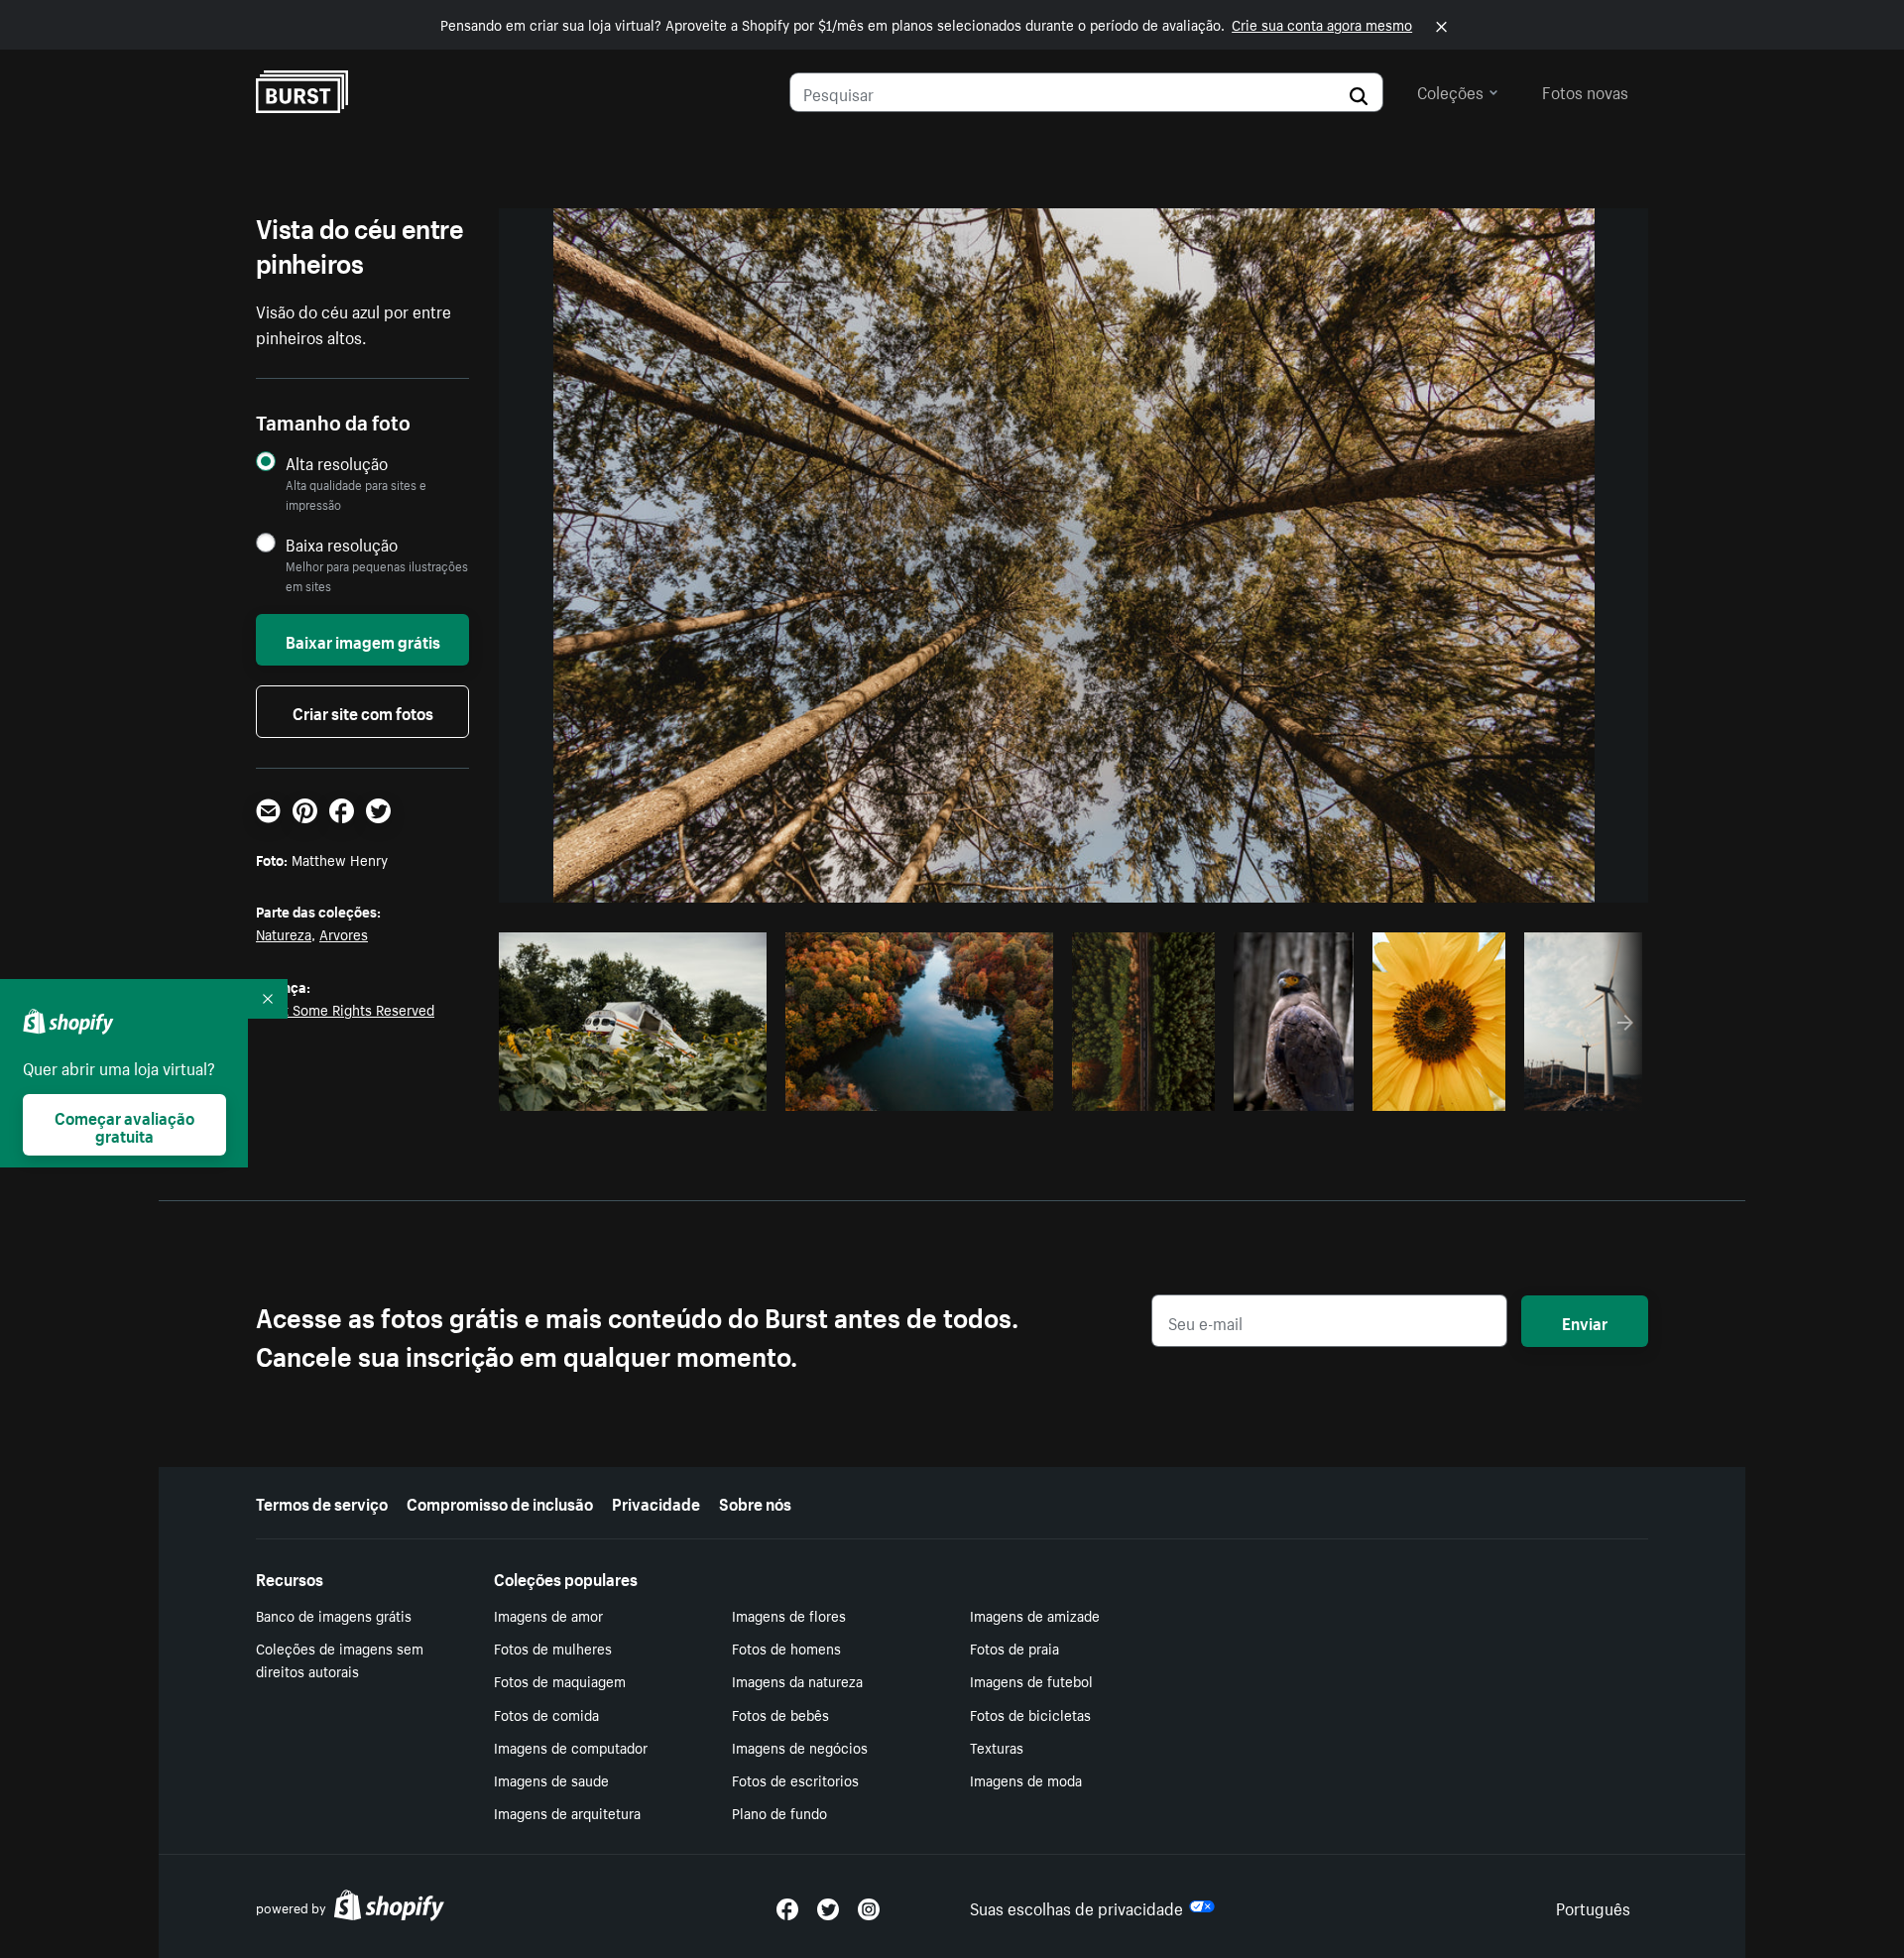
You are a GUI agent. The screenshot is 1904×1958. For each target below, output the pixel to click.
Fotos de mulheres (553, 1648)
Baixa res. (711, 1090)
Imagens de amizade (1035, 1615)
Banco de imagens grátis (334, 1615)
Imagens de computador (571, 1747)
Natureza (284, 933)
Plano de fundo (779, 1812)
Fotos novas (1585, 90)
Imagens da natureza (797, 1680)
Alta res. (630, 1090)
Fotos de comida (546, 1714)
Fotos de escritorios (795, 1779)
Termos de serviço (322, 1502)
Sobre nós (755, 1502)
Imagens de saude (551, 1779)
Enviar (1585, 1321)
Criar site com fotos (363, 711)
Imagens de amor (548, 1615)
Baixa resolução (342, 544)
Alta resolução (337, 463)
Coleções (1450, 90)
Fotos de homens (786, 1648)
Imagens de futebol (1031, 1680)
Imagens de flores (789, 1615)
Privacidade (656, 1502)
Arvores (344, 933)
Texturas (997, 1747)
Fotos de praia (1014, 1648)
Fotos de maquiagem (560, 1680)
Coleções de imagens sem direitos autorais (340, 1659)
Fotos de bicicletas (1030, 1714)
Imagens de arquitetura (567, 1812)
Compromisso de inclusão (500, 1502)
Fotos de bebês (780, 1714)
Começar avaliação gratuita (124, 1125)
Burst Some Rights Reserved (345, 1009)
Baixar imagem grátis (363, 640)
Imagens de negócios (800, 1747)
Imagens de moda (1026, 1779)
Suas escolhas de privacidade (1076, 1906)
